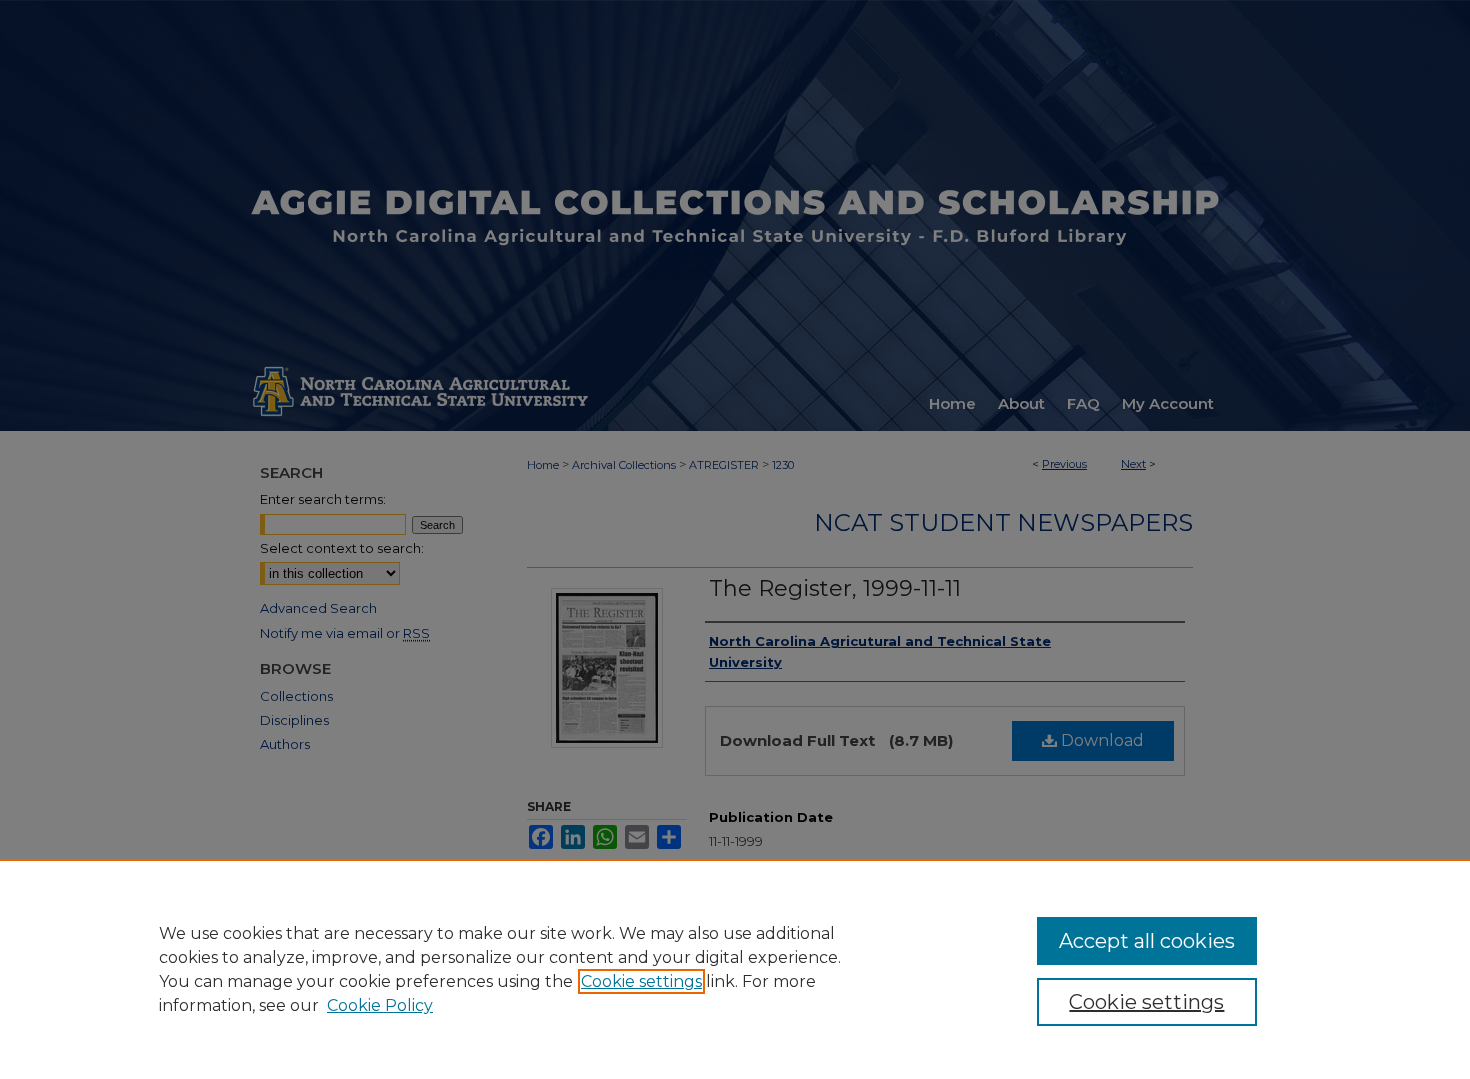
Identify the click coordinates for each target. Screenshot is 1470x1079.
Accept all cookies (1147, 941)
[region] (735, 969)
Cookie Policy (380, 1005)
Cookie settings (641, 981)
